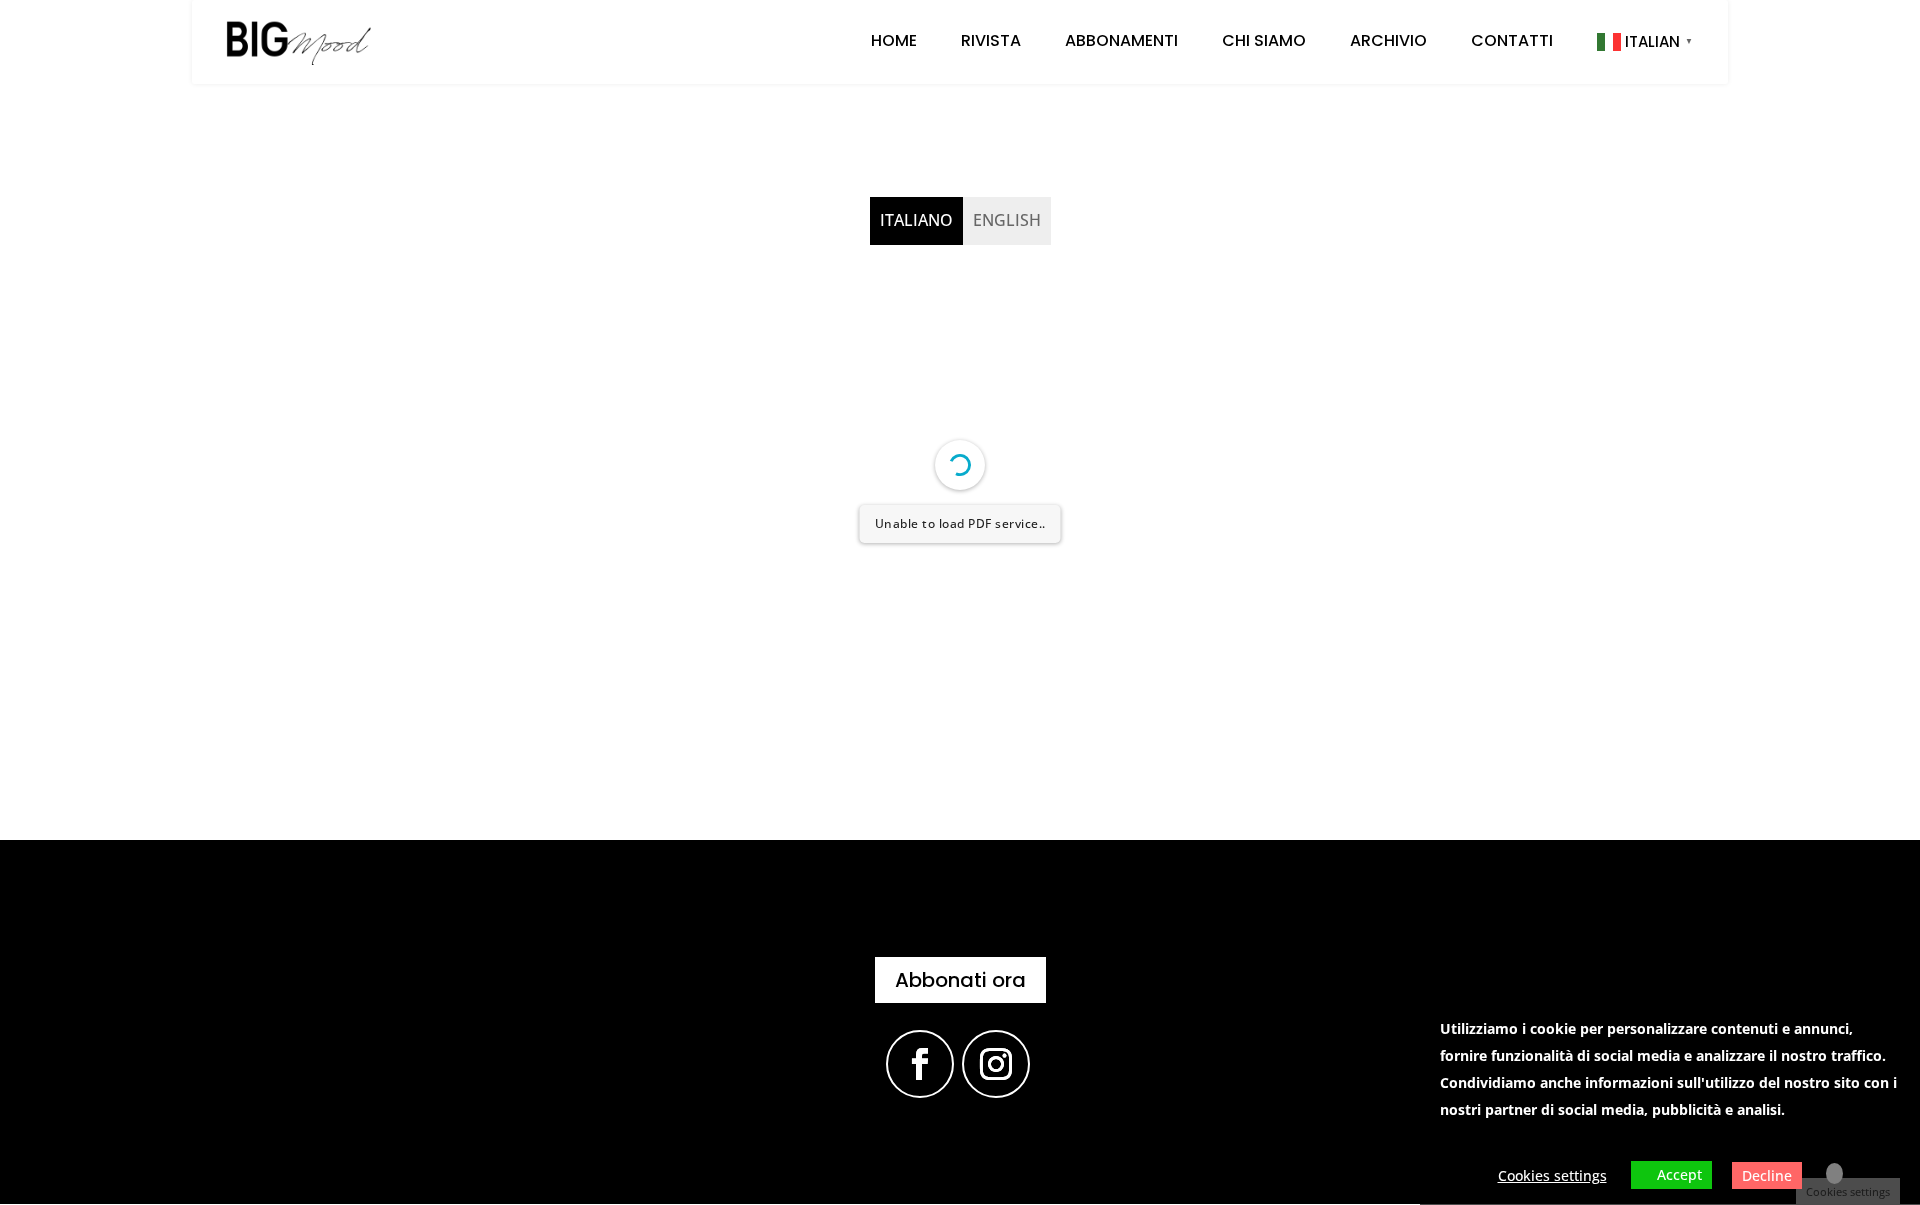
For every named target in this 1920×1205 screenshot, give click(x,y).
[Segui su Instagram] (996, 1064)
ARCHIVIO (1388, 43)
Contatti (1512, 43)
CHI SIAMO (1264, 43)
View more (1475, 1136)
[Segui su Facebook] (920, 1064)
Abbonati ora (960, 980)
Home (894, 43)
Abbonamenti (1121, 43)
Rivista (991, 43)
